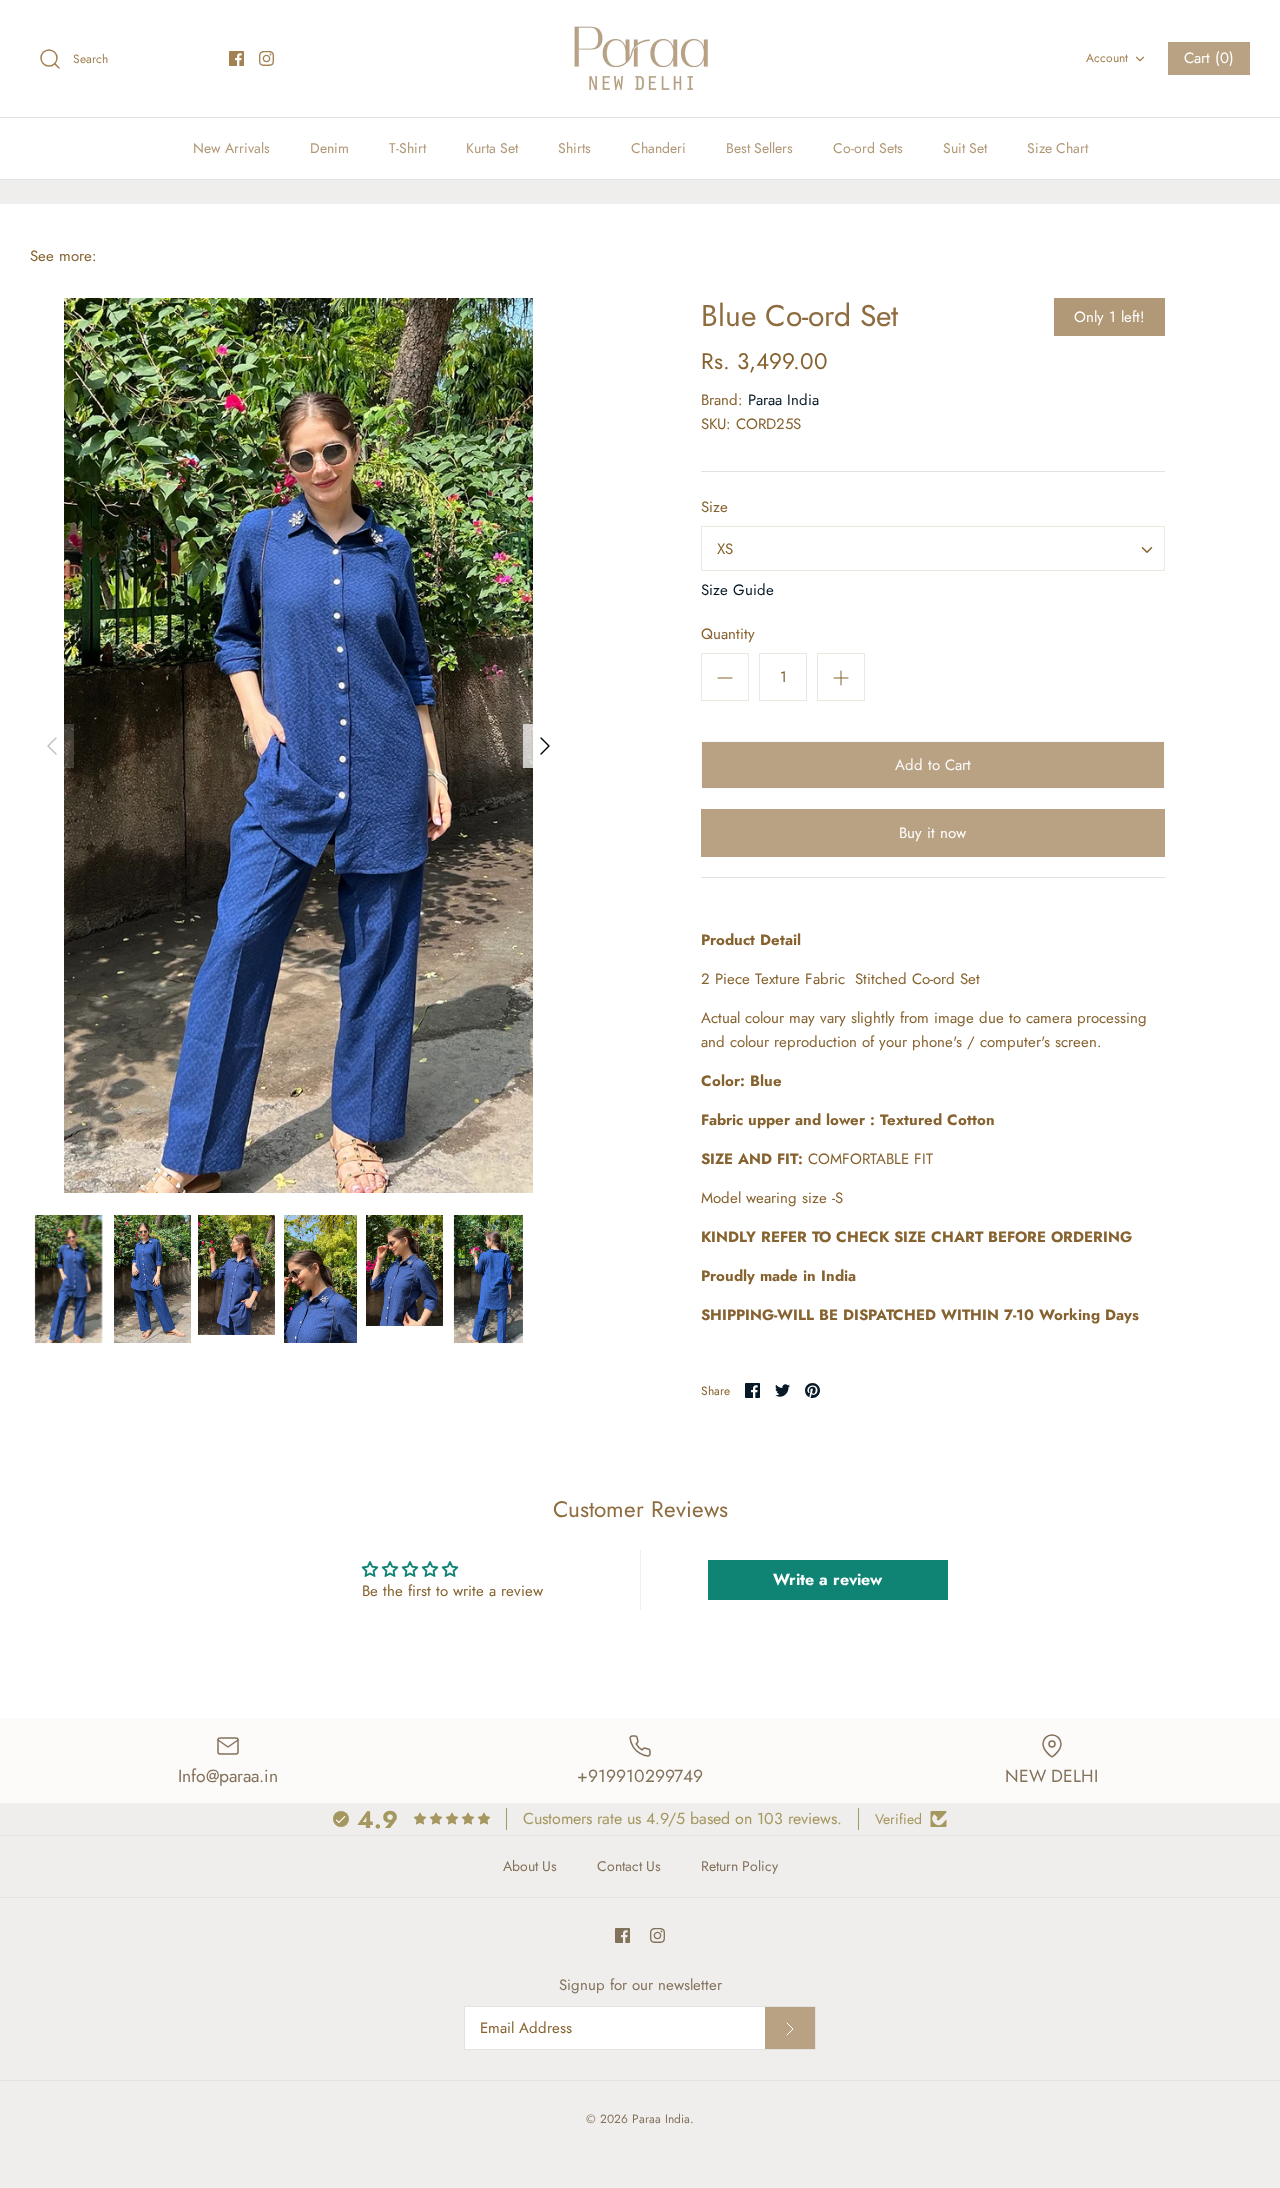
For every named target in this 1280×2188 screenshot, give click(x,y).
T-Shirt (407, 148)
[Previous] (52, 746)
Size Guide (737, 590)
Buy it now (932, 833)
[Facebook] (236, 58)
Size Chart (1057, 148)
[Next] (545, 746)
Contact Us (629, 1866)
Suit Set (965, 148)
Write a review (827, 1579)
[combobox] (933, 548)
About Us (530, 1866)
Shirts (574, 148)
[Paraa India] (640, 58)
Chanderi (658, 148)
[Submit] (790, 2028)
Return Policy (739, 1866)
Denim (329, 148)
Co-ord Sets (868, 148)
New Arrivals (231, 148)
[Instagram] (266, 58)
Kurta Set (492, 148)
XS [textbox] (725, 549)
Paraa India (783, 400)
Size (714, 507)
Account (1107, 58)
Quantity (728, 634)
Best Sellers (759, 148)
